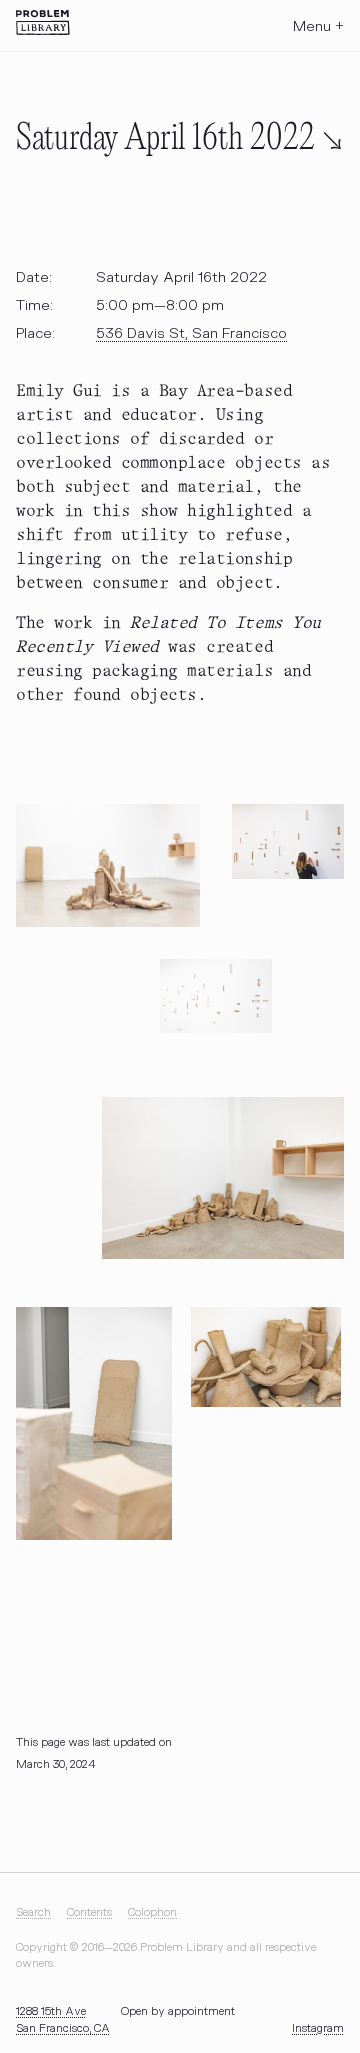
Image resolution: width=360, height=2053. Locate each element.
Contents (89, 1912)
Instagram (318, 2028)
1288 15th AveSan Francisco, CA (63, 2020)
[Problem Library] (43, 22)
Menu (318, 26)
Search (33, 1912)
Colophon (152, 1912)
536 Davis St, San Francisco (191, 333)
